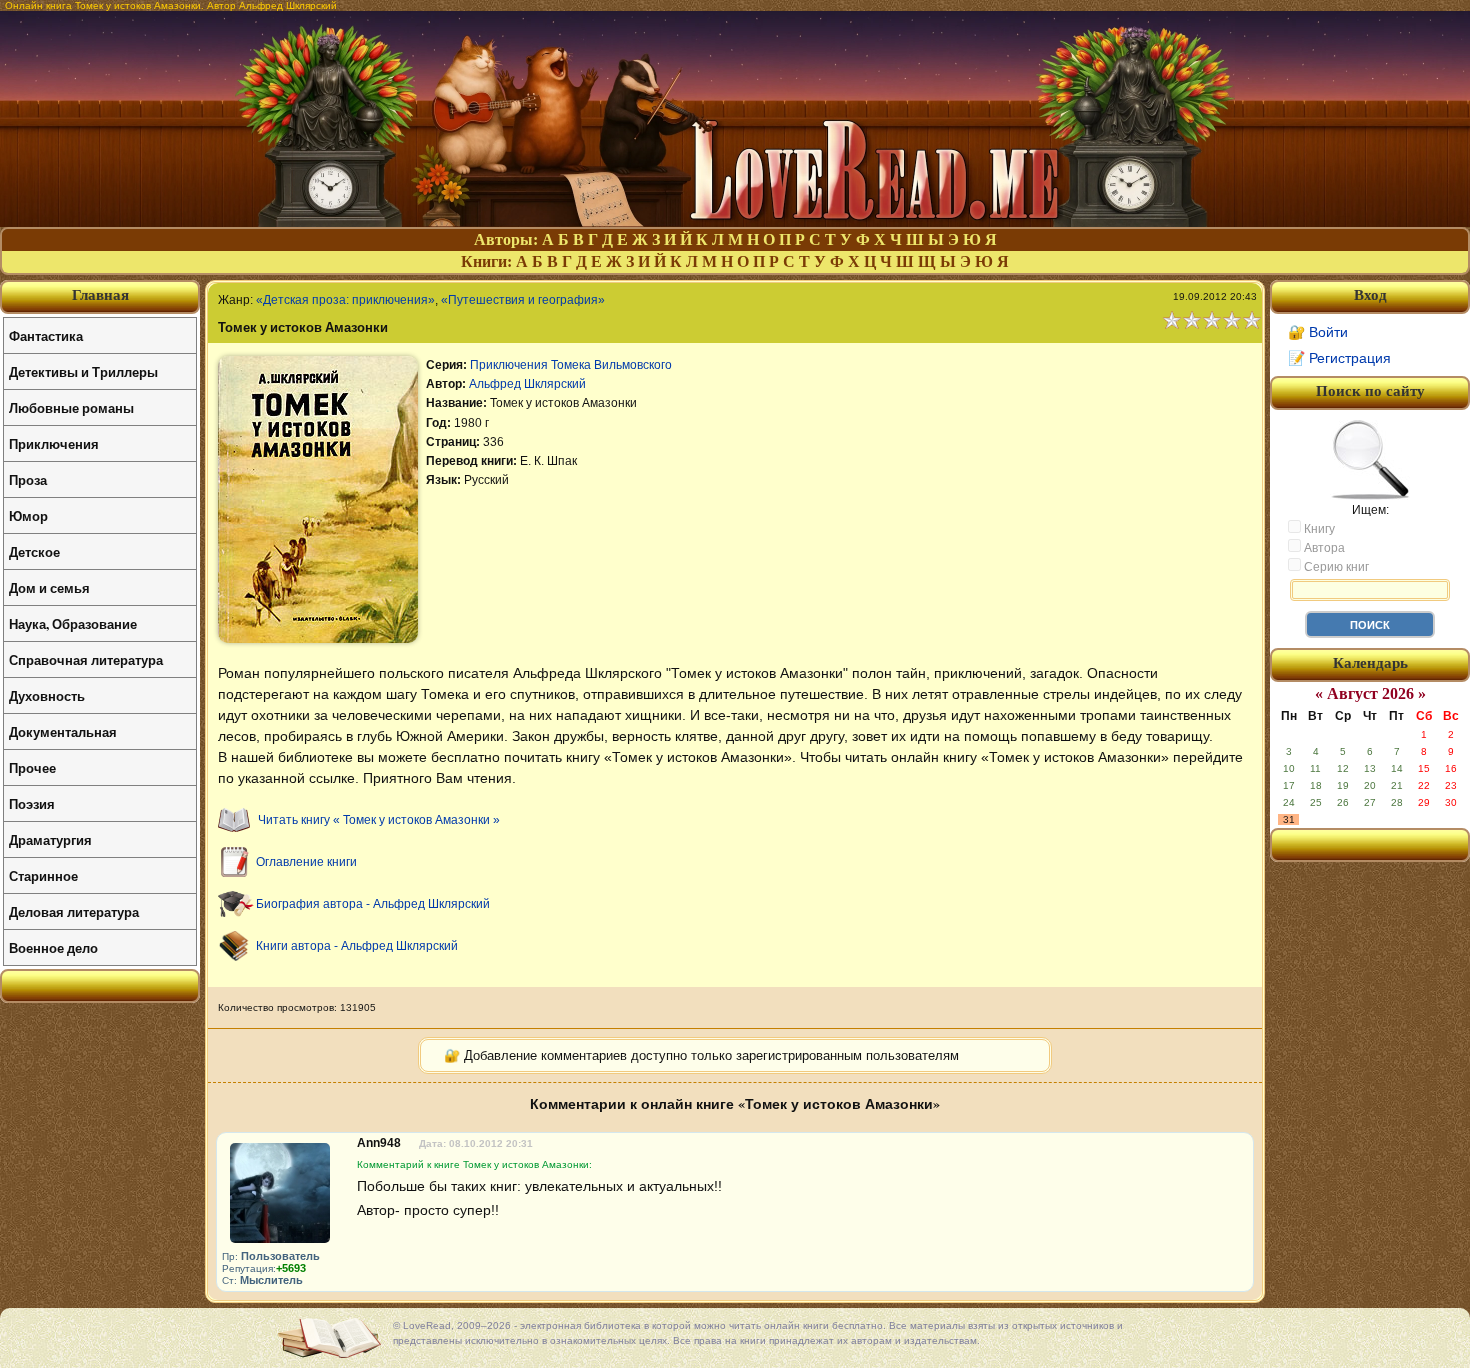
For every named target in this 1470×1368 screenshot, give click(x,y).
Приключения (54, 443)
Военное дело (53, 947)
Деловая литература (74, 911)
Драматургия (50, 839)
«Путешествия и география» (523, 300)
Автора (1323, 548)
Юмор (28, 515)
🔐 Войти (1318, 332)
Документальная (63, 731)
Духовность (47, 695)
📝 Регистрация (1339, 358)
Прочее (32, 767)
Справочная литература (86, 659)
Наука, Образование (73, 623)
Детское (34, 551)
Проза (28, 479)
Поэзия (32, 803)
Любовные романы (71, 407)
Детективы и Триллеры (83, 371)
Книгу (1318, 529)
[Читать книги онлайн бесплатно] (735, 221)
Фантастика (46, 335)
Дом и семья (49, 587)
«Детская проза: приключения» (345, 300)
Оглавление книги (306, 862)
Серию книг (1335, 567)
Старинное (43, 875)
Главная (100, 295)
